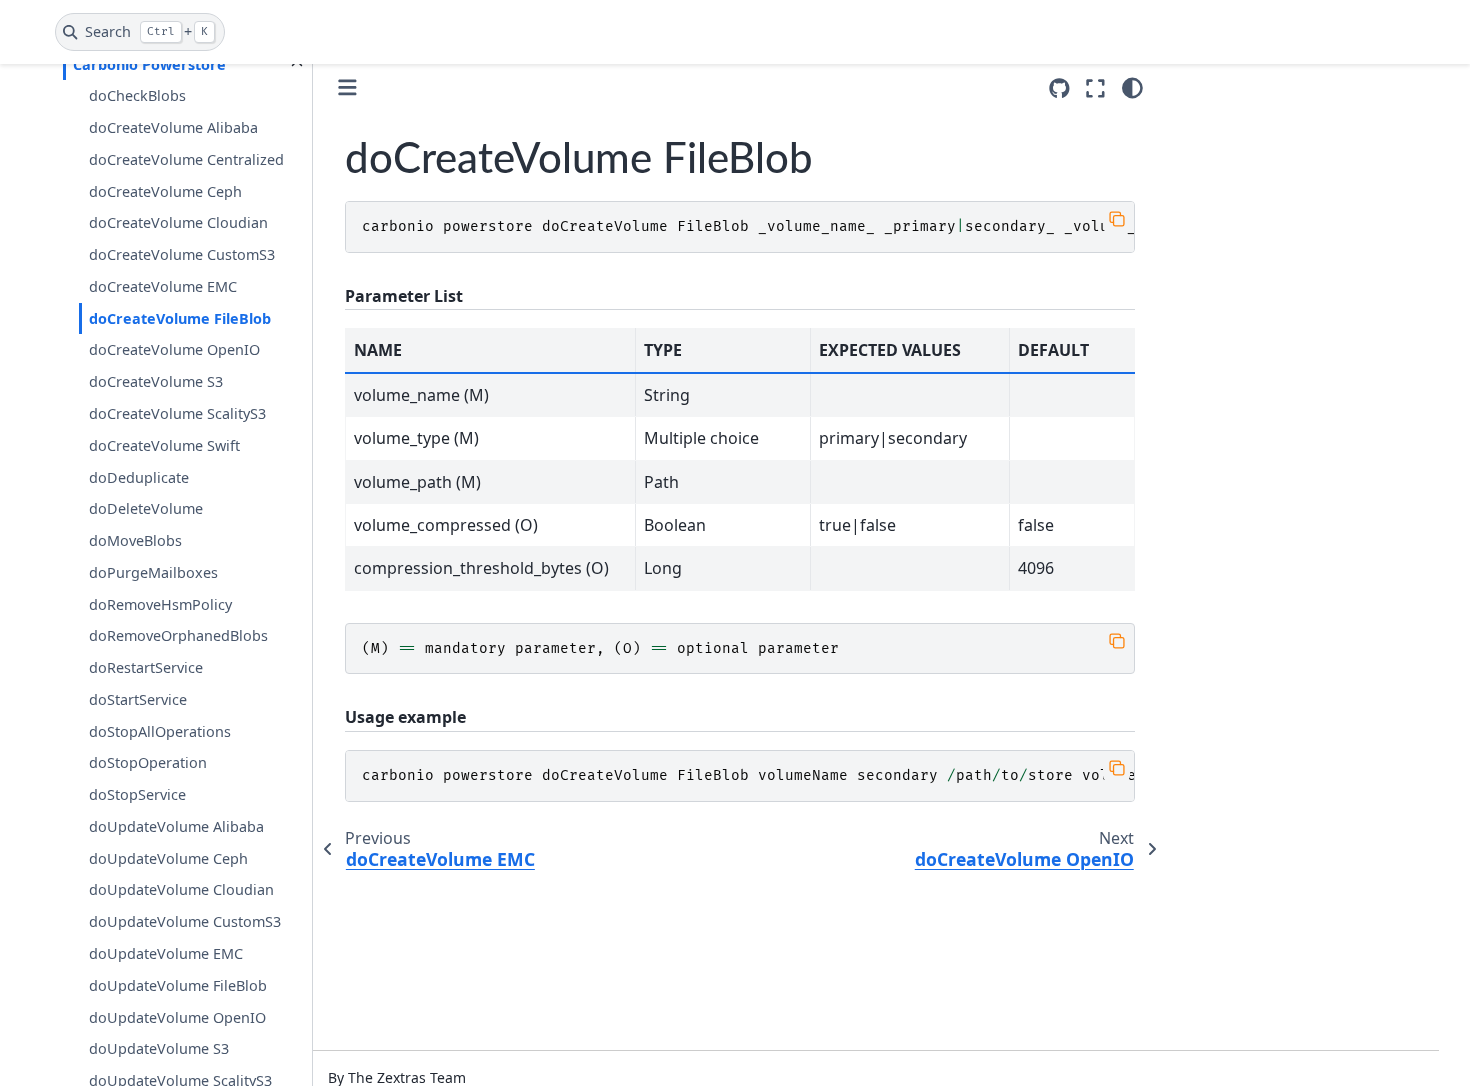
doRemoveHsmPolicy (160, 604)
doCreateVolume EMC (163, 286)
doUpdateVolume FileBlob (178, 985)
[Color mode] (1132, 88)
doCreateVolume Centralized (186, 159)
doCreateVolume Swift (164, 445)
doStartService (138, 699)
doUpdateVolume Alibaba (176, 826)
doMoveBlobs (135, 540)
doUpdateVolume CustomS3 (185, 921)
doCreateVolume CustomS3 (182, 254)
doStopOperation (148, 762)
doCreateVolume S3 (156, 381)
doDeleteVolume (146, 508)
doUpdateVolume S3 (159, 1048)
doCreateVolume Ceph (165, 191)
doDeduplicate (139, 477)
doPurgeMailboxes (153, 572)
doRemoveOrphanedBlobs (178, 635)
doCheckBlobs (137, 95)
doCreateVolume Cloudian (178, 222)
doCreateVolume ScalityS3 (177, 413)
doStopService (137, 794)
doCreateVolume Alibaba (173, 127)
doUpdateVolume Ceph (168, 858)
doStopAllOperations (160, 731)
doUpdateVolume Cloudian (181, 889)
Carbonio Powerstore (149, 64)
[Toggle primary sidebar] (347, 87)
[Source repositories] (1059, 88)
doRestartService (146, 667)
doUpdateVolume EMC (166, 953)
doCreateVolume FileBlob (180, 318)
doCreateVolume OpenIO (174, 349)
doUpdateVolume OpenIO (177, 1017)
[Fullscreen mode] (1095, 88)
